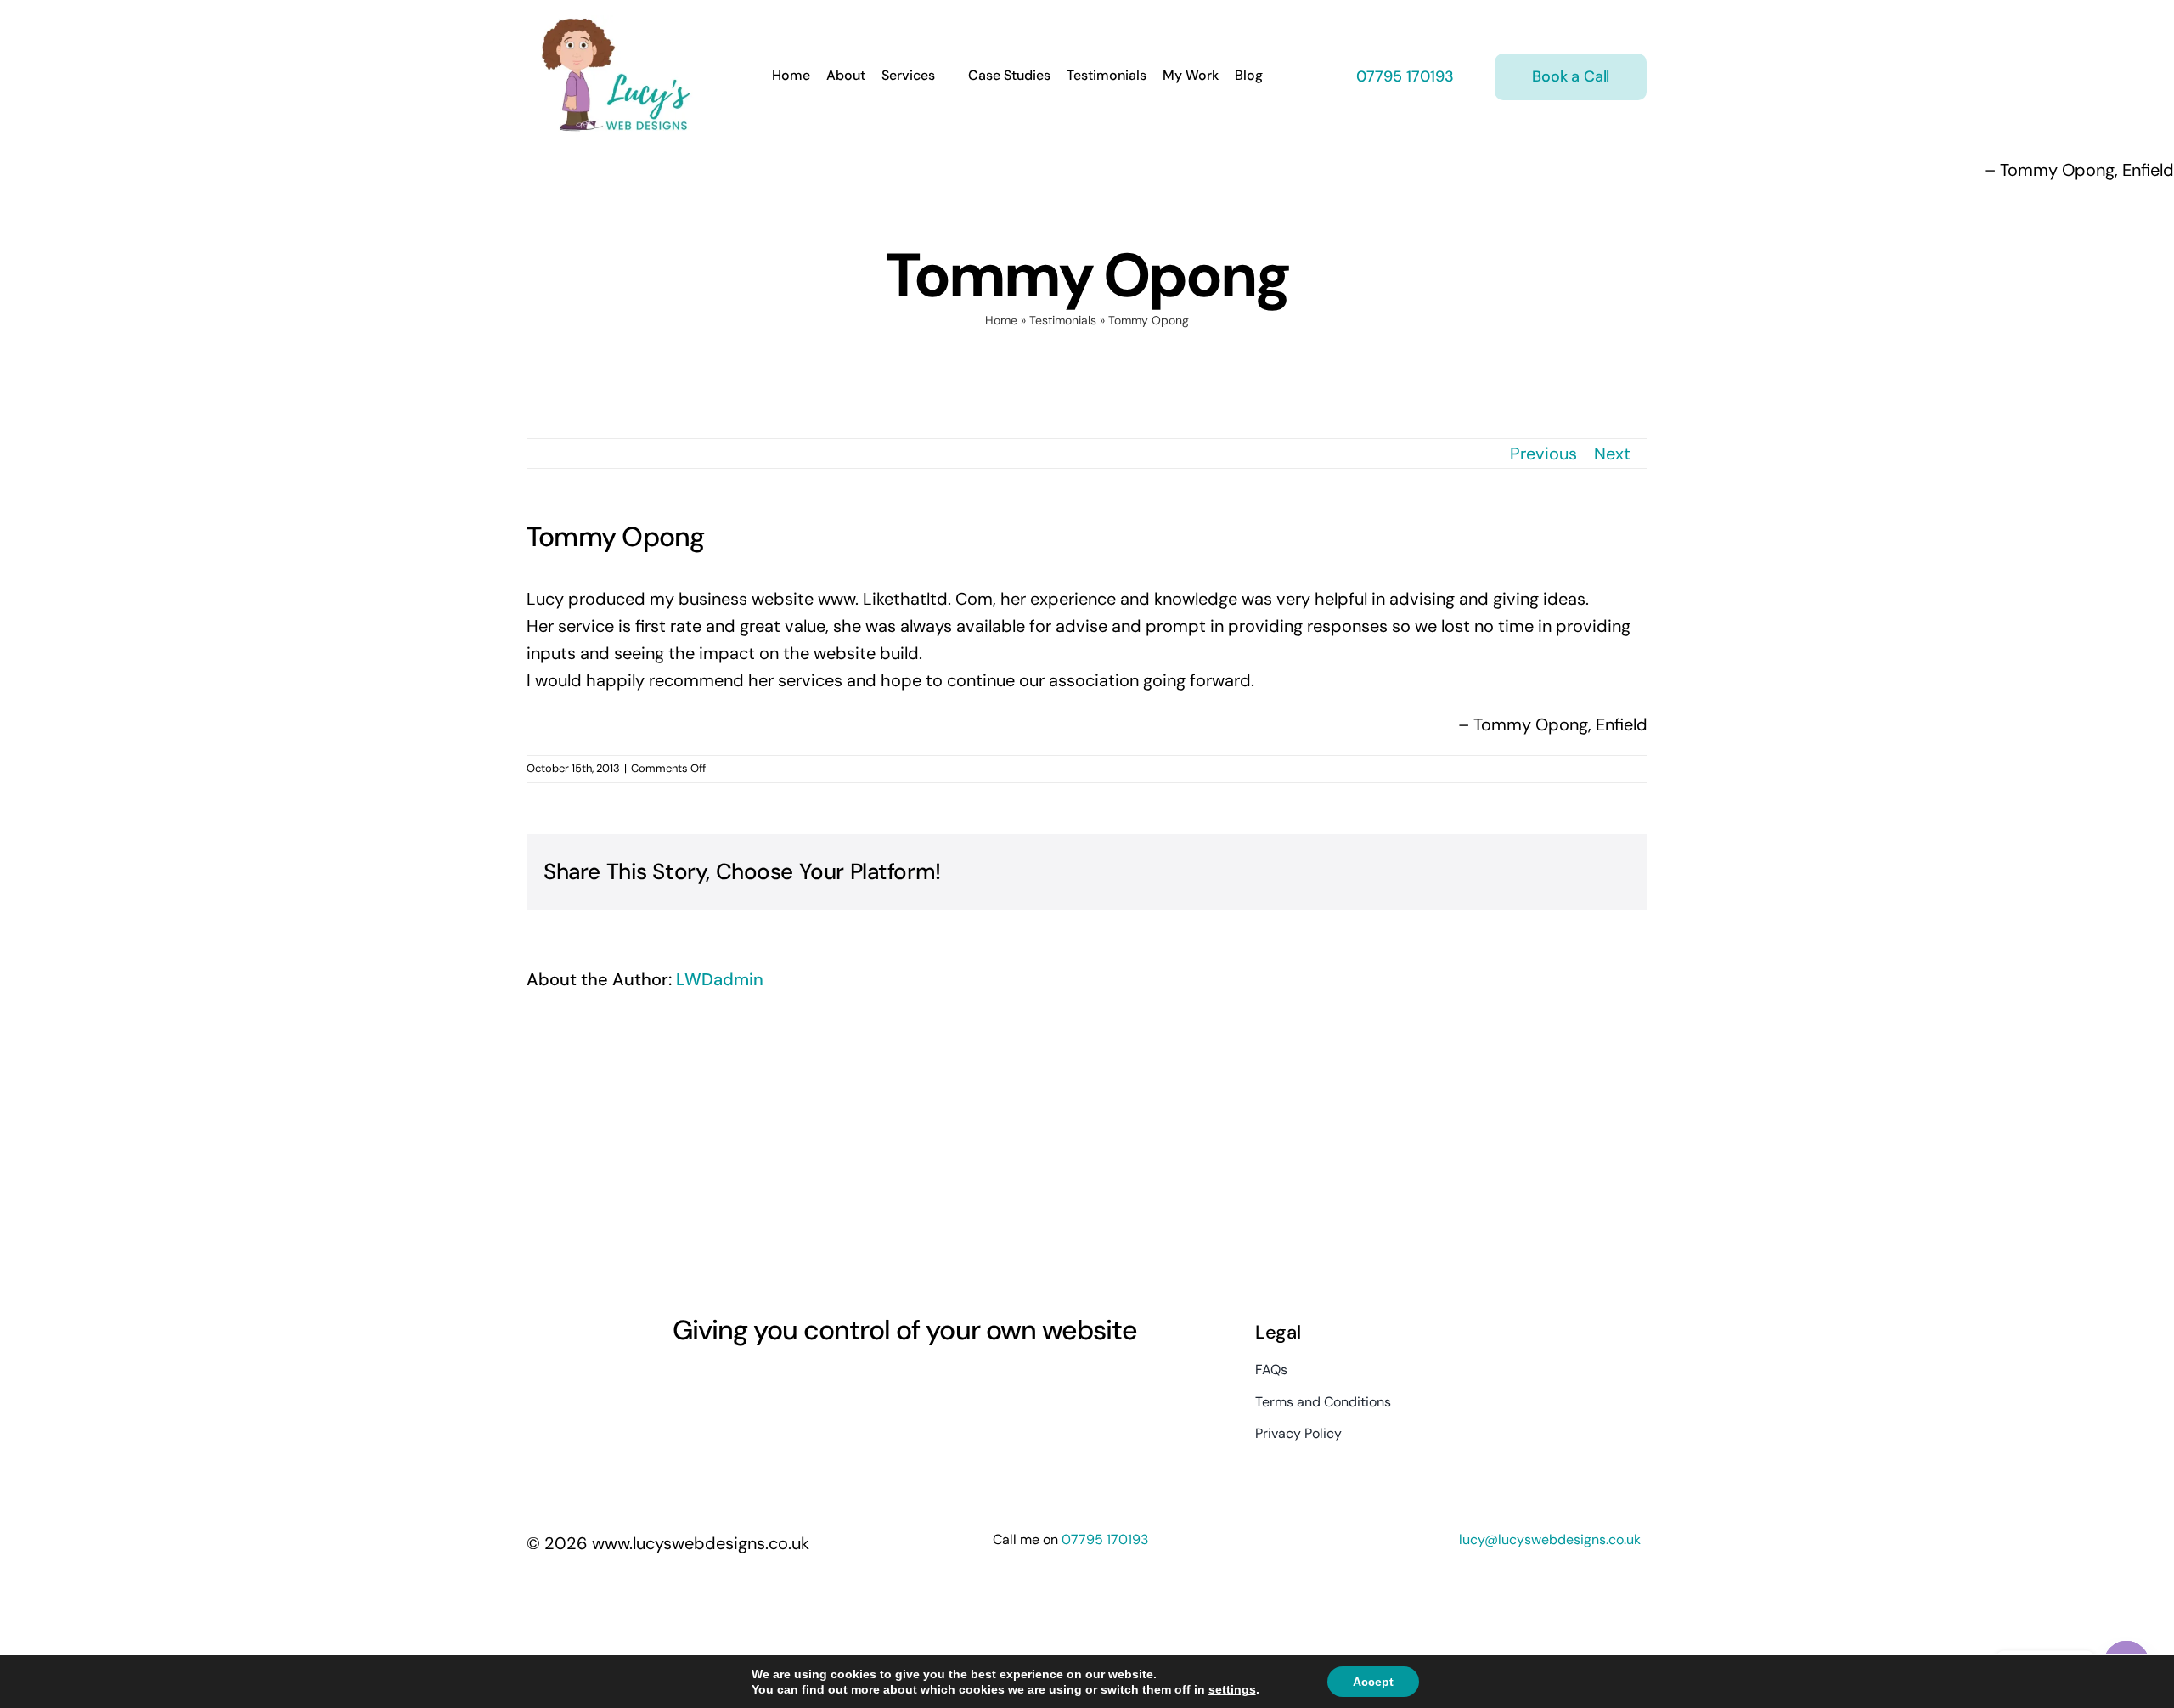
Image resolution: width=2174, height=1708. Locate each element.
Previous (1543, 454)
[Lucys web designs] (617, 24)
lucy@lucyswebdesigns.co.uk (1550, 1539)
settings (1232, 1689)
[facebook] (679, 1384)
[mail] (802, 1384)
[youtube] (741, 1384)
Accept (1373, 1682)
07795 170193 (1403, 76)
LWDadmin (720, 979)
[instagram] (710, 1384)
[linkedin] (771, 1384)
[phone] (832, 1384)
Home (1001, 320)
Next (1612, 454)
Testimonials (1063, 320)
